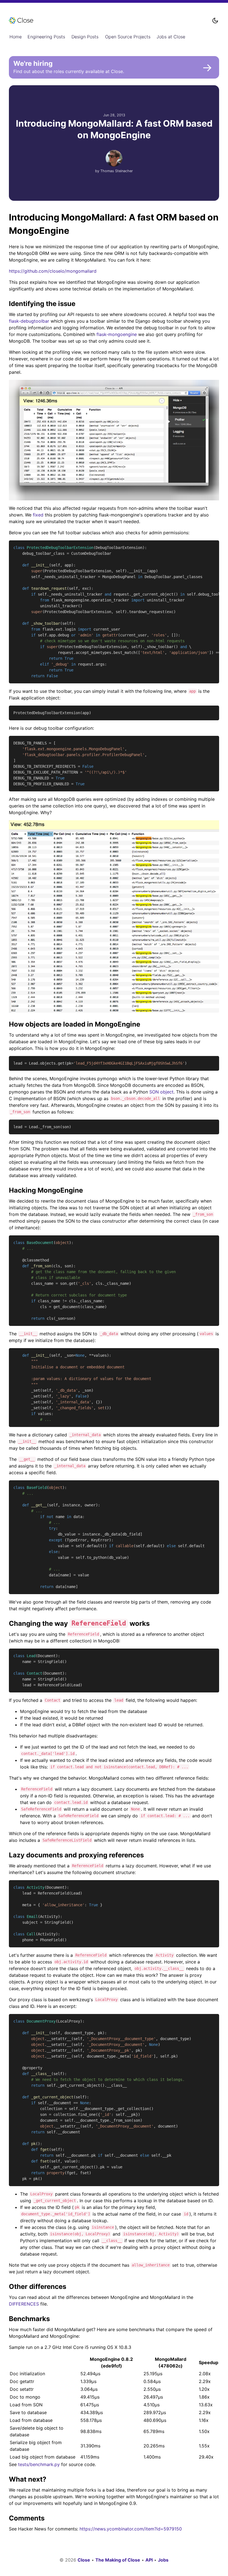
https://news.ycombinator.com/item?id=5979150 (131, 2529)
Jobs (163, 2560)
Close (84, 2560)
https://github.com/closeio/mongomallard (53, 271)
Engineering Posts (46, 37)
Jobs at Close (171, 37)
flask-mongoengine (117, 334)
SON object (161, 1092)
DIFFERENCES (24, 2304)
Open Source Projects (128, 37)
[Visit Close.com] (107, 21)
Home (16, 37)
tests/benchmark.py (39, 2464)
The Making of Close (118, 2560)
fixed (38, 515)
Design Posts (85, 37)
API (149, 2560)
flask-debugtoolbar (29, 321)
